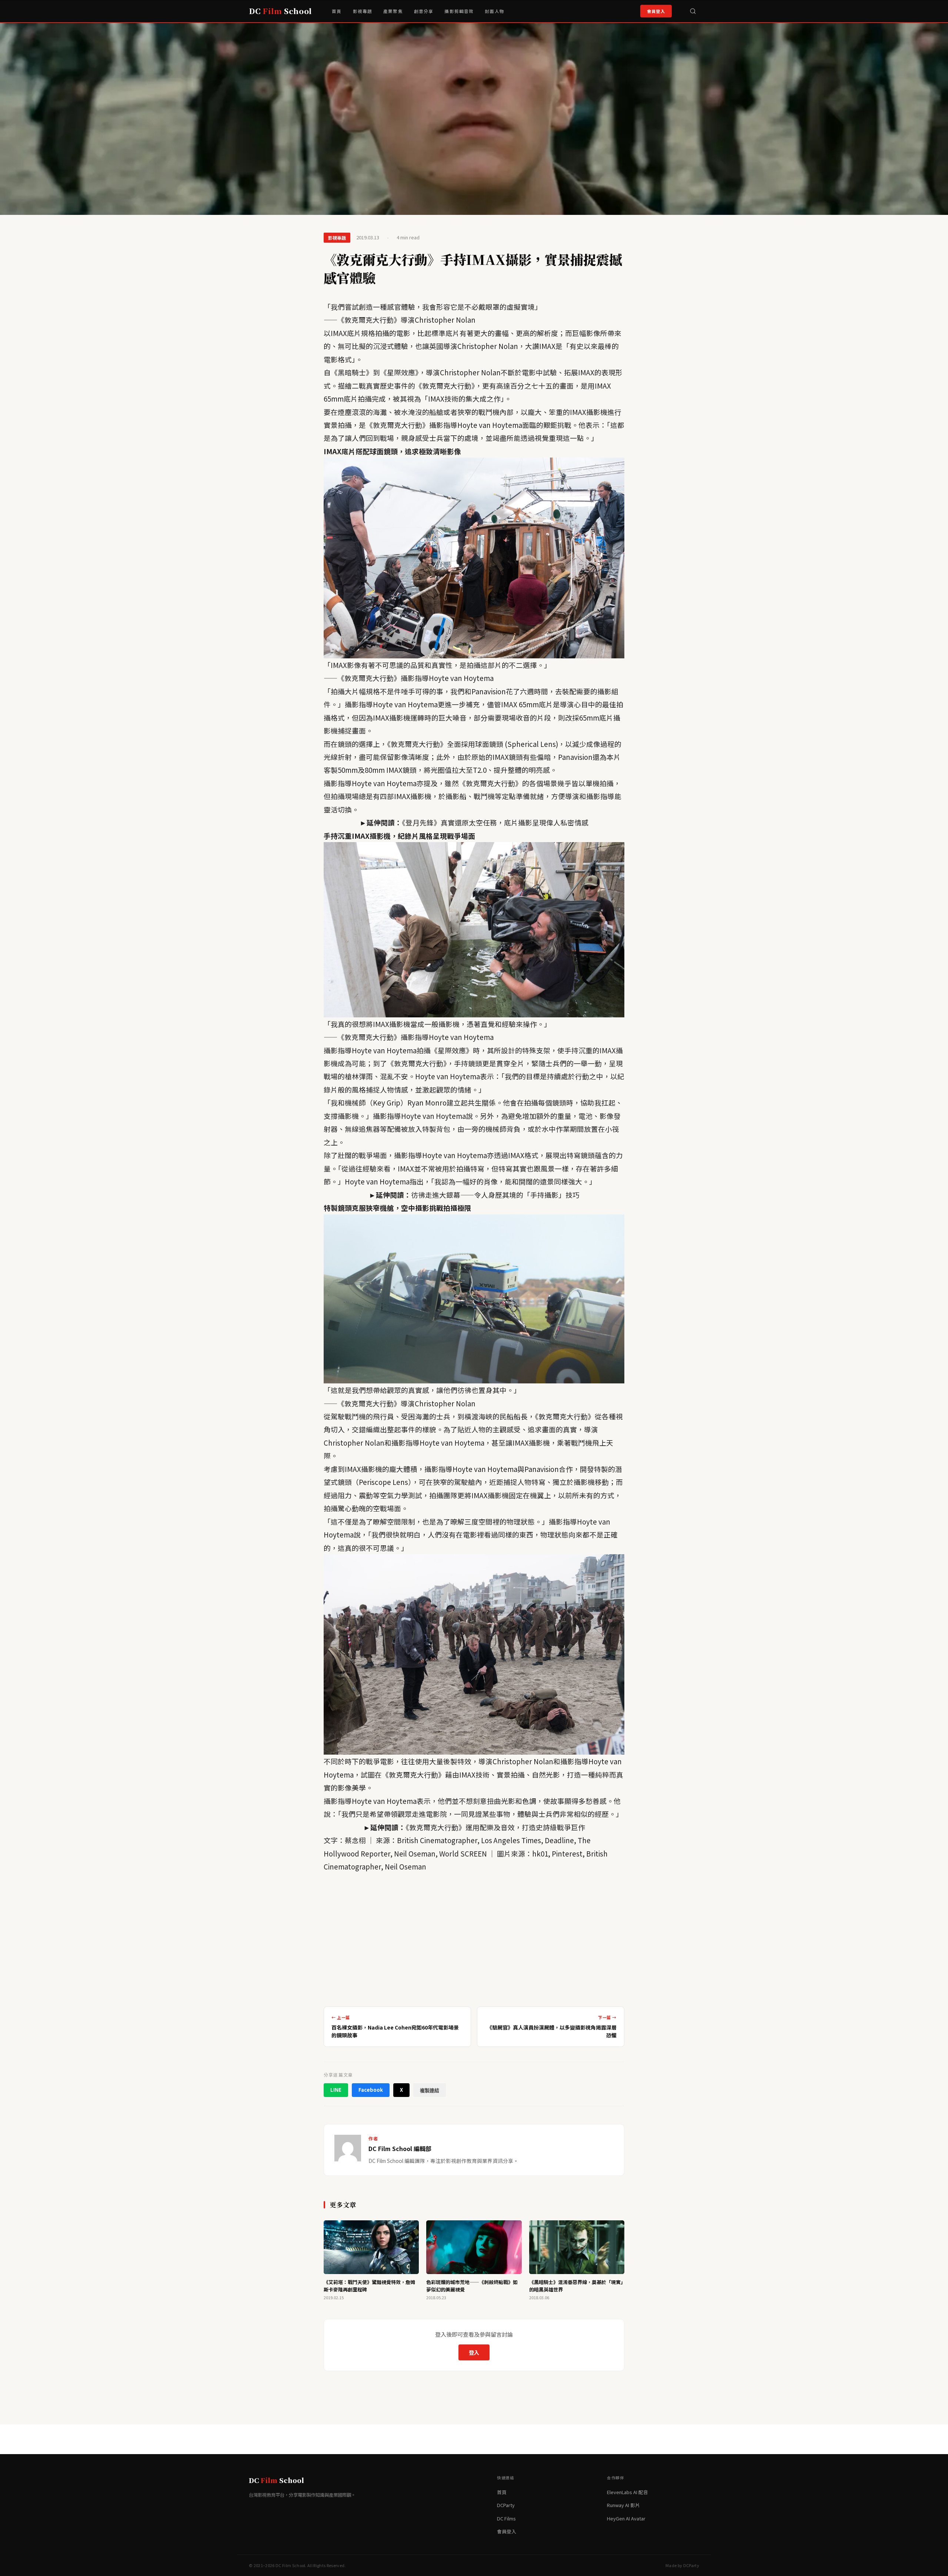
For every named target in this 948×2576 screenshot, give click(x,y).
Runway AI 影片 (623, 2505)
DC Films (506, 2518)
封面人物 (495, 11)
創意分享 (424, 11)
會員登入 (656, 11)
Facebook (371, 2090)
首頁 (337, 11)
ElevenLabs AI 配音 (627, 2492)
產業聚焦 (393, 11)
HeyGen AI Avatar (626, 2518)
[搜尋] (693, 11)
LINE (336, 2090)
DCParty (506, 2505)
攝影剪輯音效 (459, 11)
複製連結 (430, 2090)
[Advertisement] (474, 1937)
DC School (280, 11)
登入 (474, 2352)
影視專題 (363, 11)
